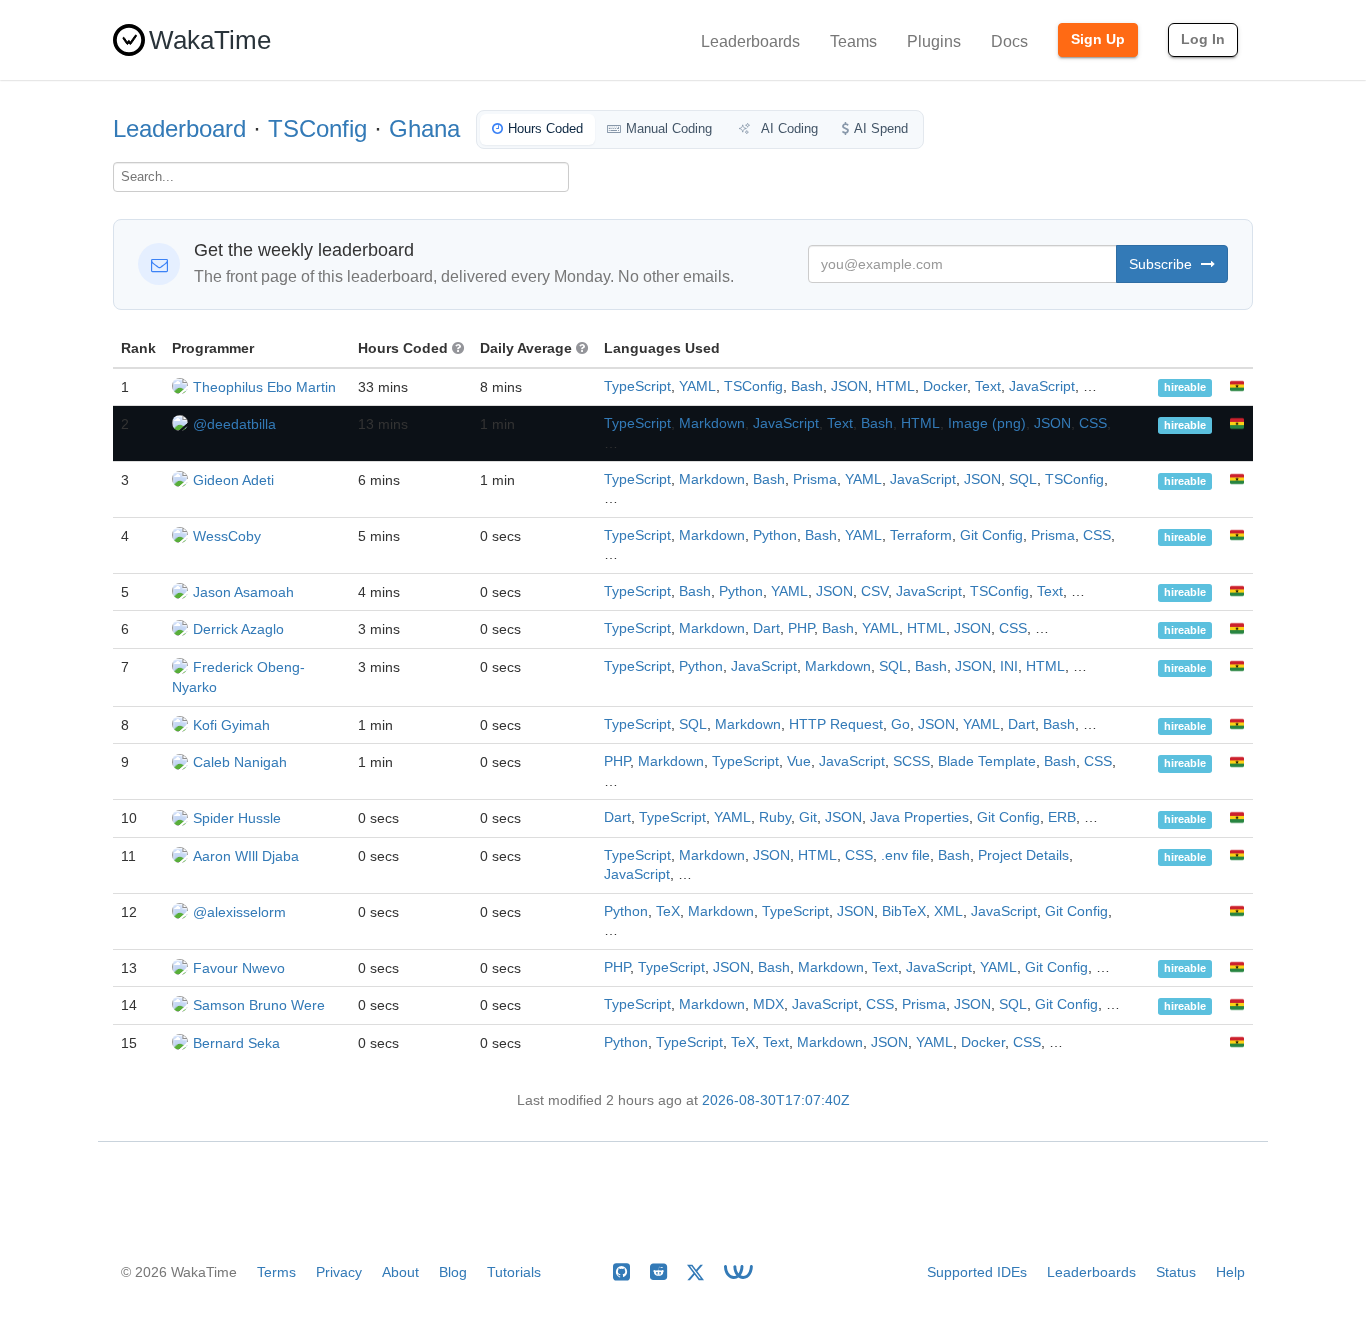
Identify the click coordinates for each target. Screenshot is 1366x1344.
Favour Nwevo (239, 968)
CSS (1093, 423)
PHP (801, 628)
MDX (768, 1004)
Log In (1203, 39)
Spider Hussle (237, 818)
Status (1176, 1272)
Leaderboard (179, 128)
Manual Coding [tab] (669, 128)
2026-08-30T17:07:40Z (776, 1100)
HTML (895, 386)
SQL (1023, 479)
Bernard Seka (236, 1043)
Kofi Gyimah (231, 725)
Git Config (991, 535)
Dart (766, 628)
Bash (807, 386)
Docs (1009, 41)
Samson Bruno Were (259, 1005)
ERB (1062, 817)
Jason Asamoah (243, 592)
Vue (799, 761)
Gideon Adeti (233, 480)
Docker (945, 386)
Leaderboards (750, 41)
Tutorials (514, 1272)
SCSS (911, 761)
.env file (905, 855)
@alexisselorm (239, 912)
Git (808, 817)
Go (900, 724)
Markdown (712, 423)
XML (948, 911)
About (400, 1272)
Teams (853, 41)
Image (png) (987, 423)
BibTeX (904, 911)
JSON (849, 386)
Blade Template (987, 761)
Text (988, 386)
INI (1009, 666)
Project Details (1023, 855)
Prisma (815, 479)
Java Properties (919, 817)
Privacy (339, 1272)
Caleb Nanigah (240, 762)
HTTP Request (836, 724)
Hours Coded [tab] (545, 128)
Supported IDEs (977, 1272)
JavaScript (1042, 386)
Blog (453, 1272)
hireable (1185, 388)
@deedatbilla (234, 424)
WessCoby (227, 536)
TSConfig (317, 128)
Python (775, 535)
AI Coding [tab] (788, 128)
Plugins (934, 41)
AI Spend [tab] (881, 128)
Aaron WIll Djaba (246, 856)
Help (1230, 1272)
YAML (697, 386)
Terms (276, 1272)
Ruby (775, 817)
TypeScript (637, 386)
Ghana (424, 128)
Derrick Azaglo (238, 629)
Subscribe (1162, 264)
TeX (668, 911)
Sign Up (1098, 39)
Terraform (921, 535)
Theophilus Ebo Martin (264, 387)
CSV (874, 591)
